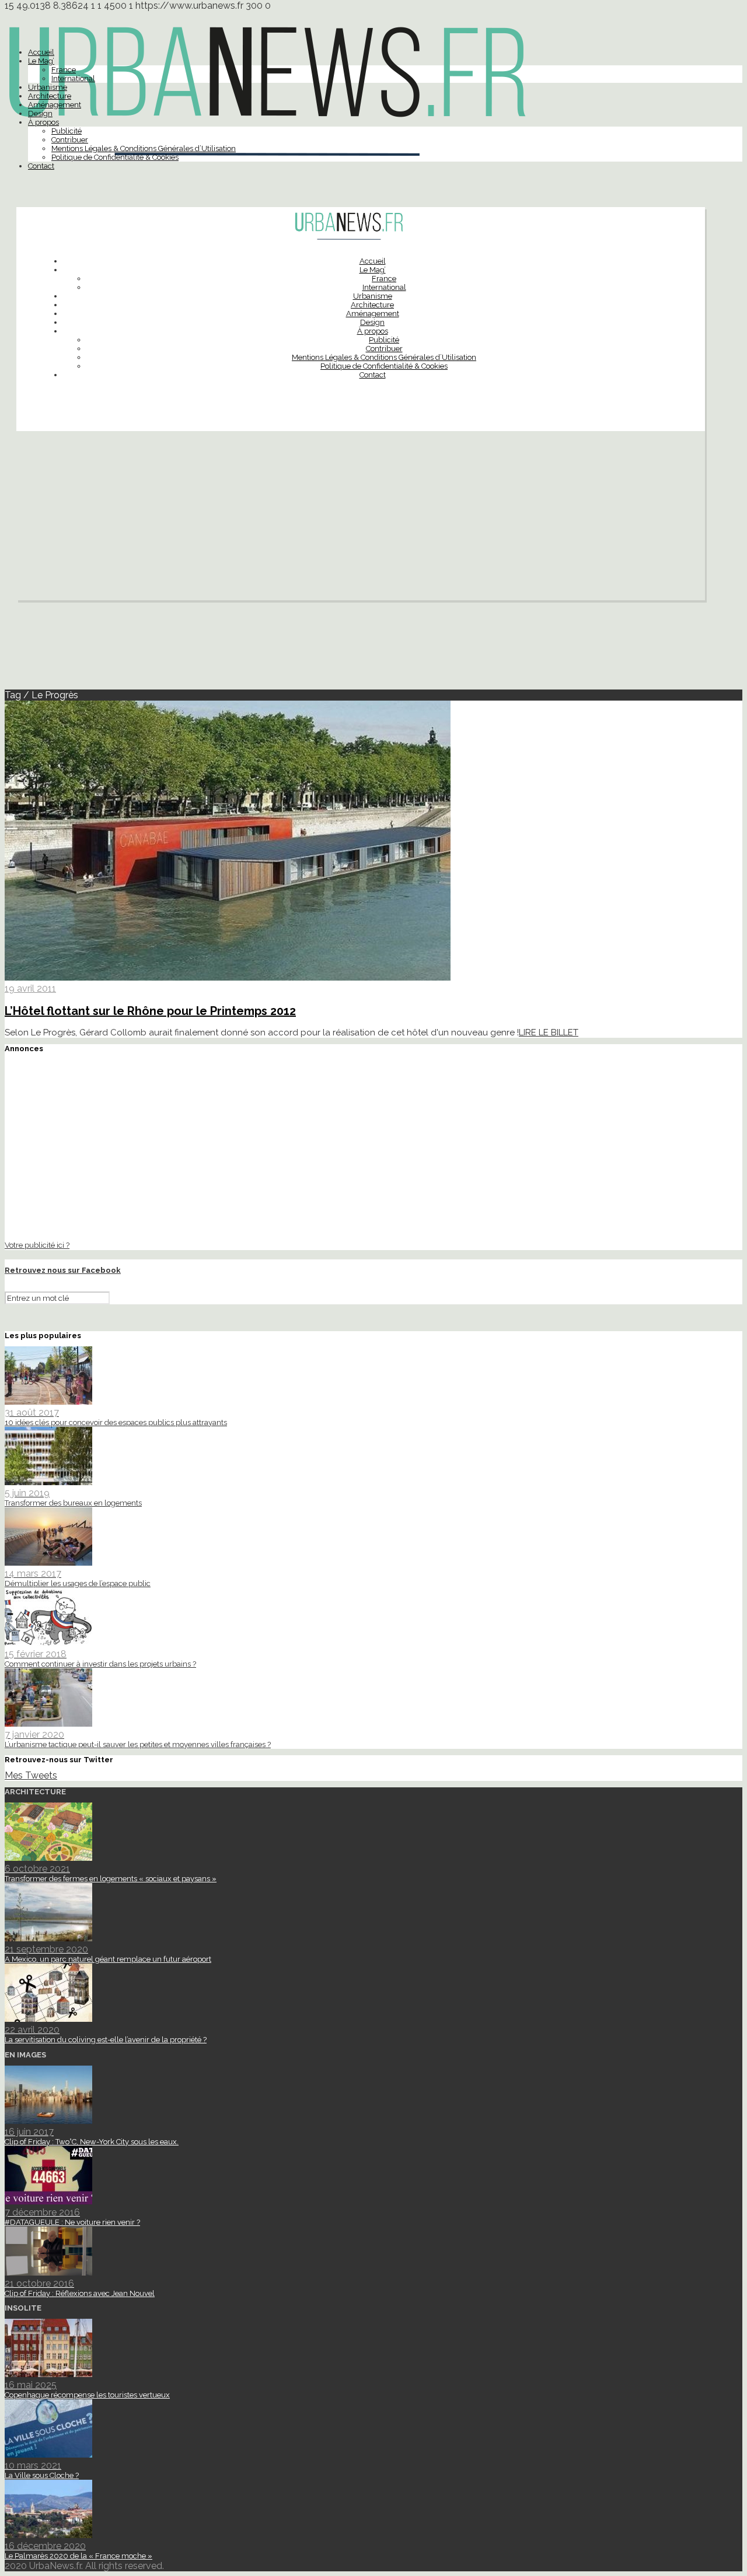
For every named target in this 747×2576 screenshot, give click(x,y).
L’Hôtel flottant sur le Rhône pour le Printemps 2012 (150, 1011)
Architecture (50, 96)
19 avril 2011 (30, 988)
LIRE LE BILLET (549, 1032)
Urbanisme (48, 87)
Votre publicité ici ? (37, 1245)
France (64, 70)
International (73, 78)
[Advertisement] (361, 519)
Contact (41, 166)
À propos (43, 122)
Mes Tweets (31, 1775)
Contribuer (70, 140)
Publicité (67, 131)
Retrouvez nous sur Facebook (63, 1270)
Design (40, 113)
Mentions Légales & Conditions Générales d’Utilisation (144, 148)
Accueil (41, 52)
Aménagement (55, 105)
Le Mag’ (41, 61)
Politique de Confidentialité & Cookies (115, 157)
